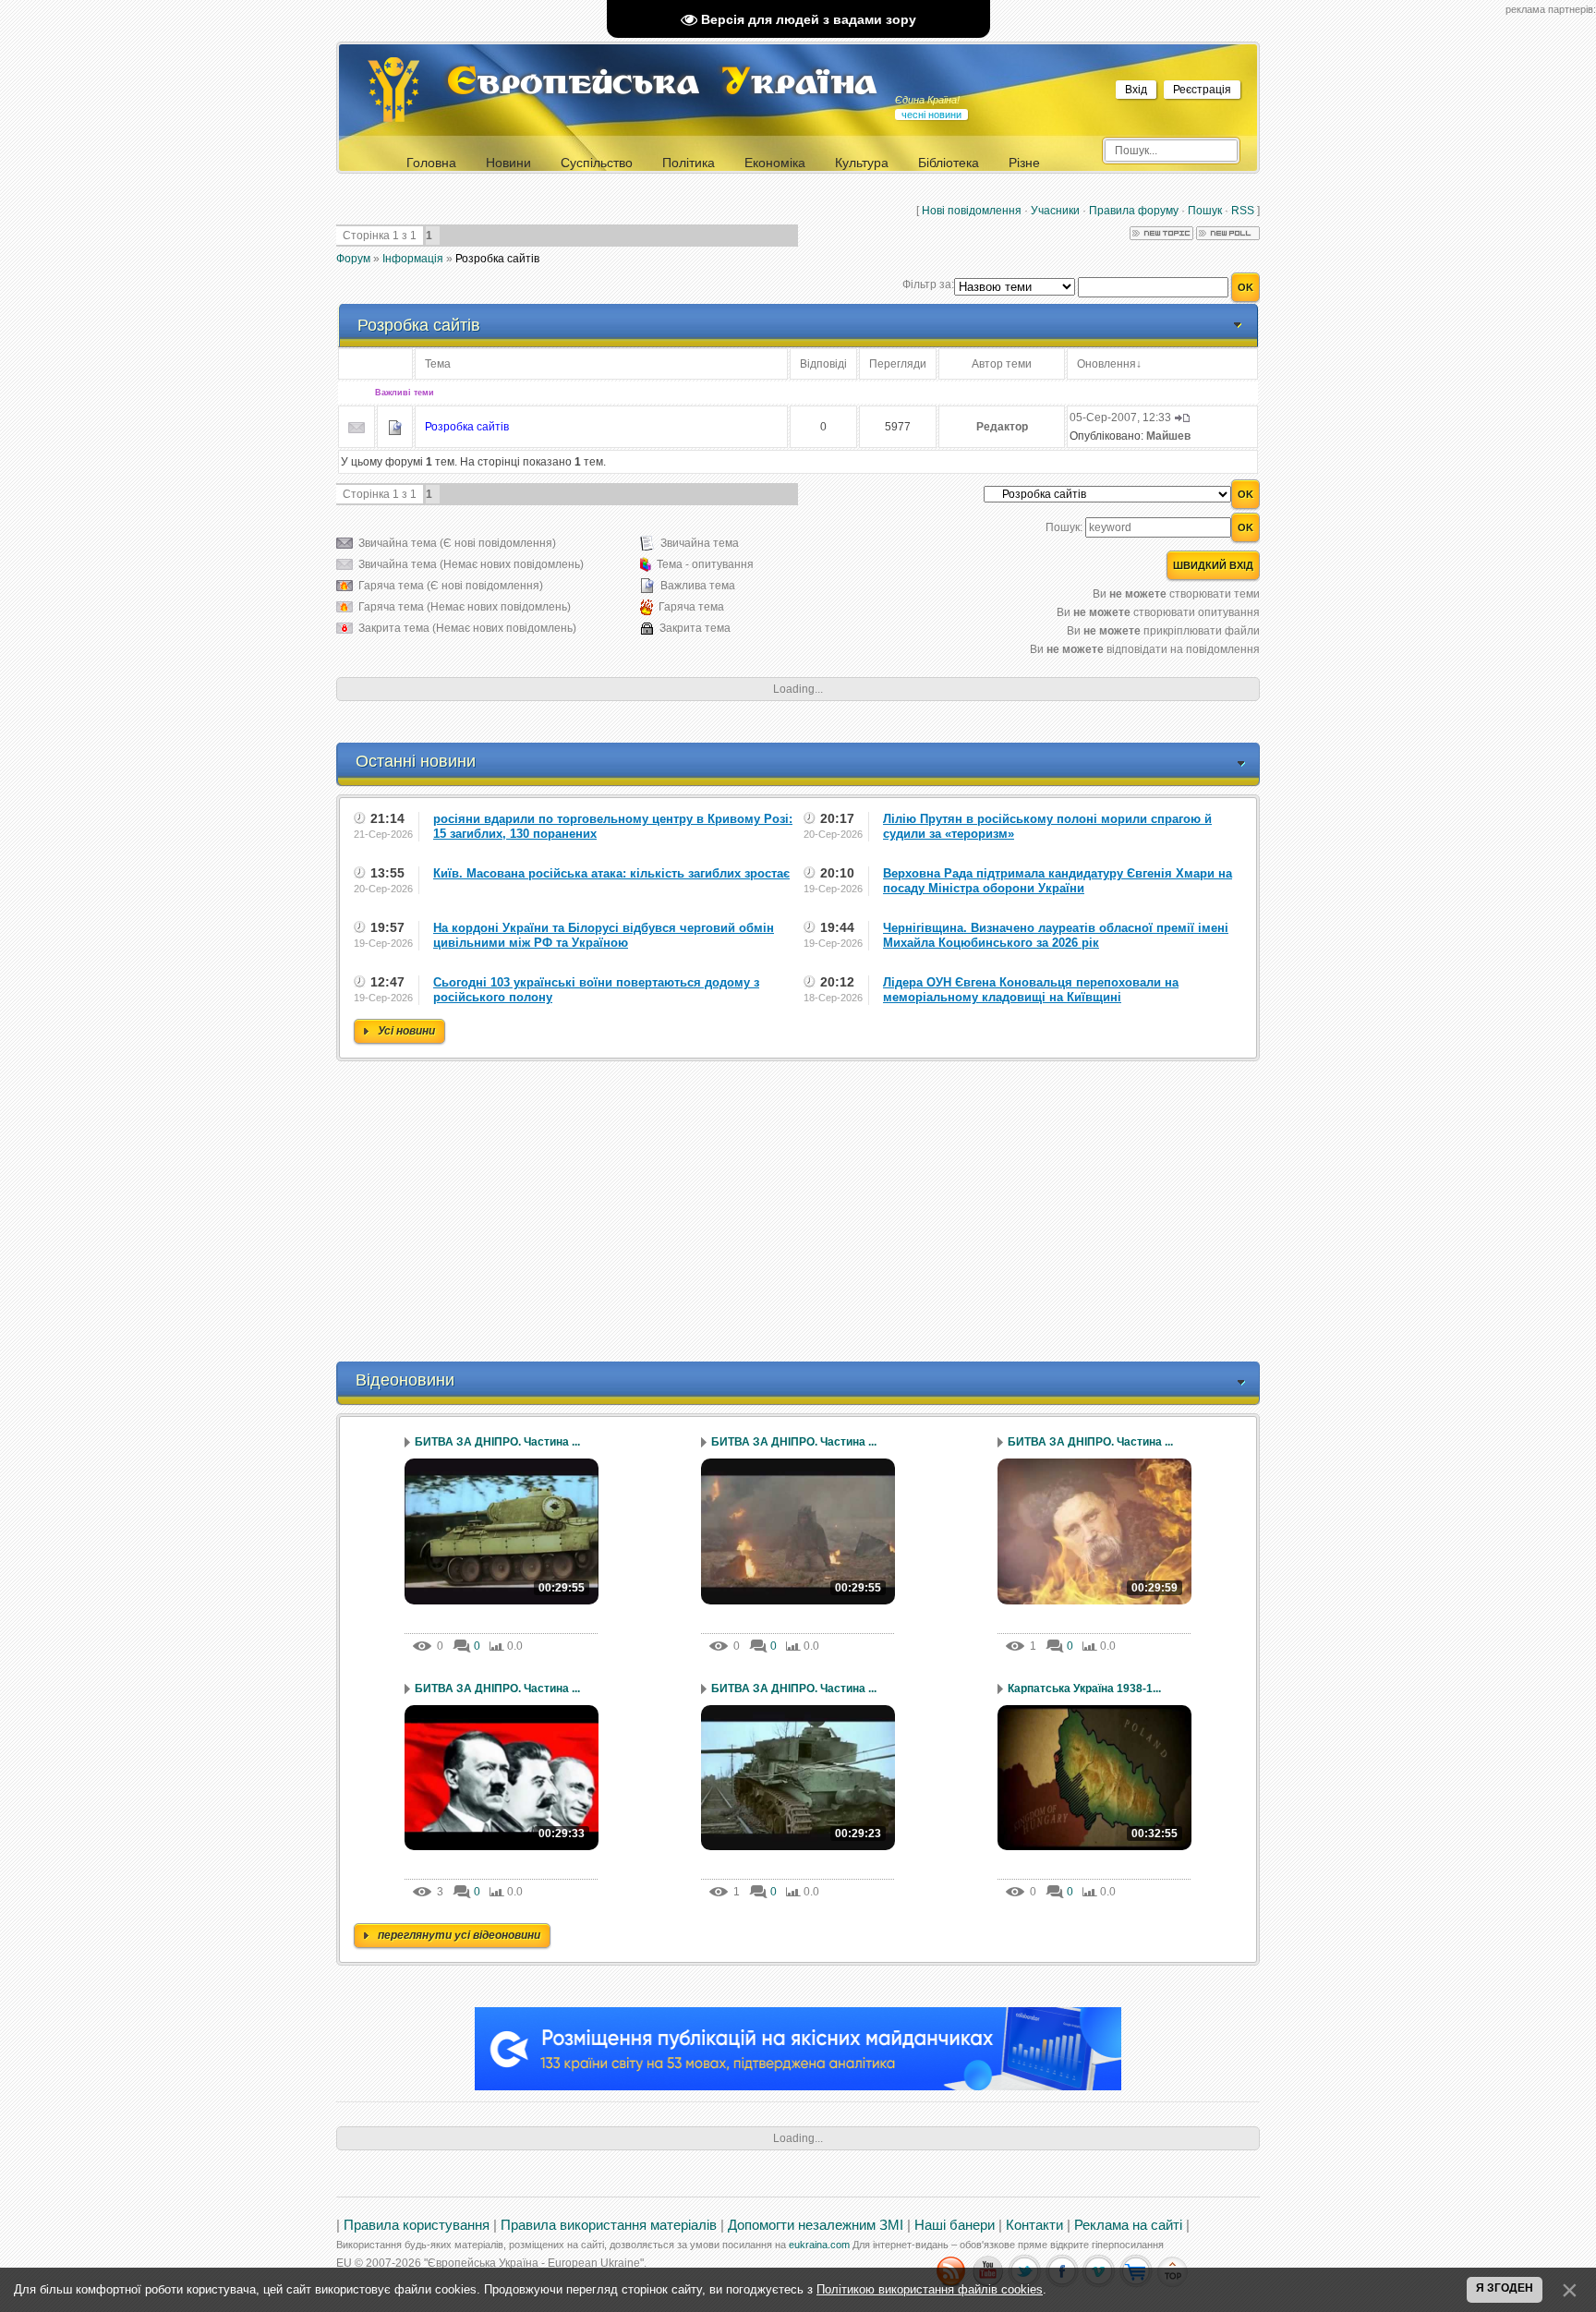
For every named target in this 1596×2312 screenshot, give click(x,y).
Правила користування (417, 2225)
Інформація (413, 259)
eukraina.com (819, 2245)
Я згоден (1505, 2288)
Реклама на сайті (1128, 2225)
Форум (353, 259)
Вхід (1136, 90)
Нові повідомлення (972, 211)
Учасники (1055, 211)
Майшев (1168, 436)
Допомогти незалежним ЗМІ (816, 2225)
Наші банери (955, 2225)
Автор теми (1002, 364)
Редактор (1002, 427)
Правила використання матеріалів (609, 2225)
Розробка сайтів (497, 259)
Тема (438, 364)
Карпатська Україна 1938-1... (1084, 1689)
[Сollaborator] (798, 2087)
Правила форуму (1134, 211)
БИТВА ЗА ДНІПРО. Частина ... (497, 1442)
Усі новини (406, 1031)
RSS (1243, 211)
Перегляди (898, 364)
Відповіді (823, 364)
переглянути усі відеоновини (459, 1935)
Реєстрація (1202, 90)
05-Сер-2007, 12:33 (1120, 418)
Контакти (1034, 2225)
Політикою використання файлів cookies (930, 2289)
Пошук (1205, 211)
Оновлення (1106, 364)
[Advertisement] (798, 1214)
